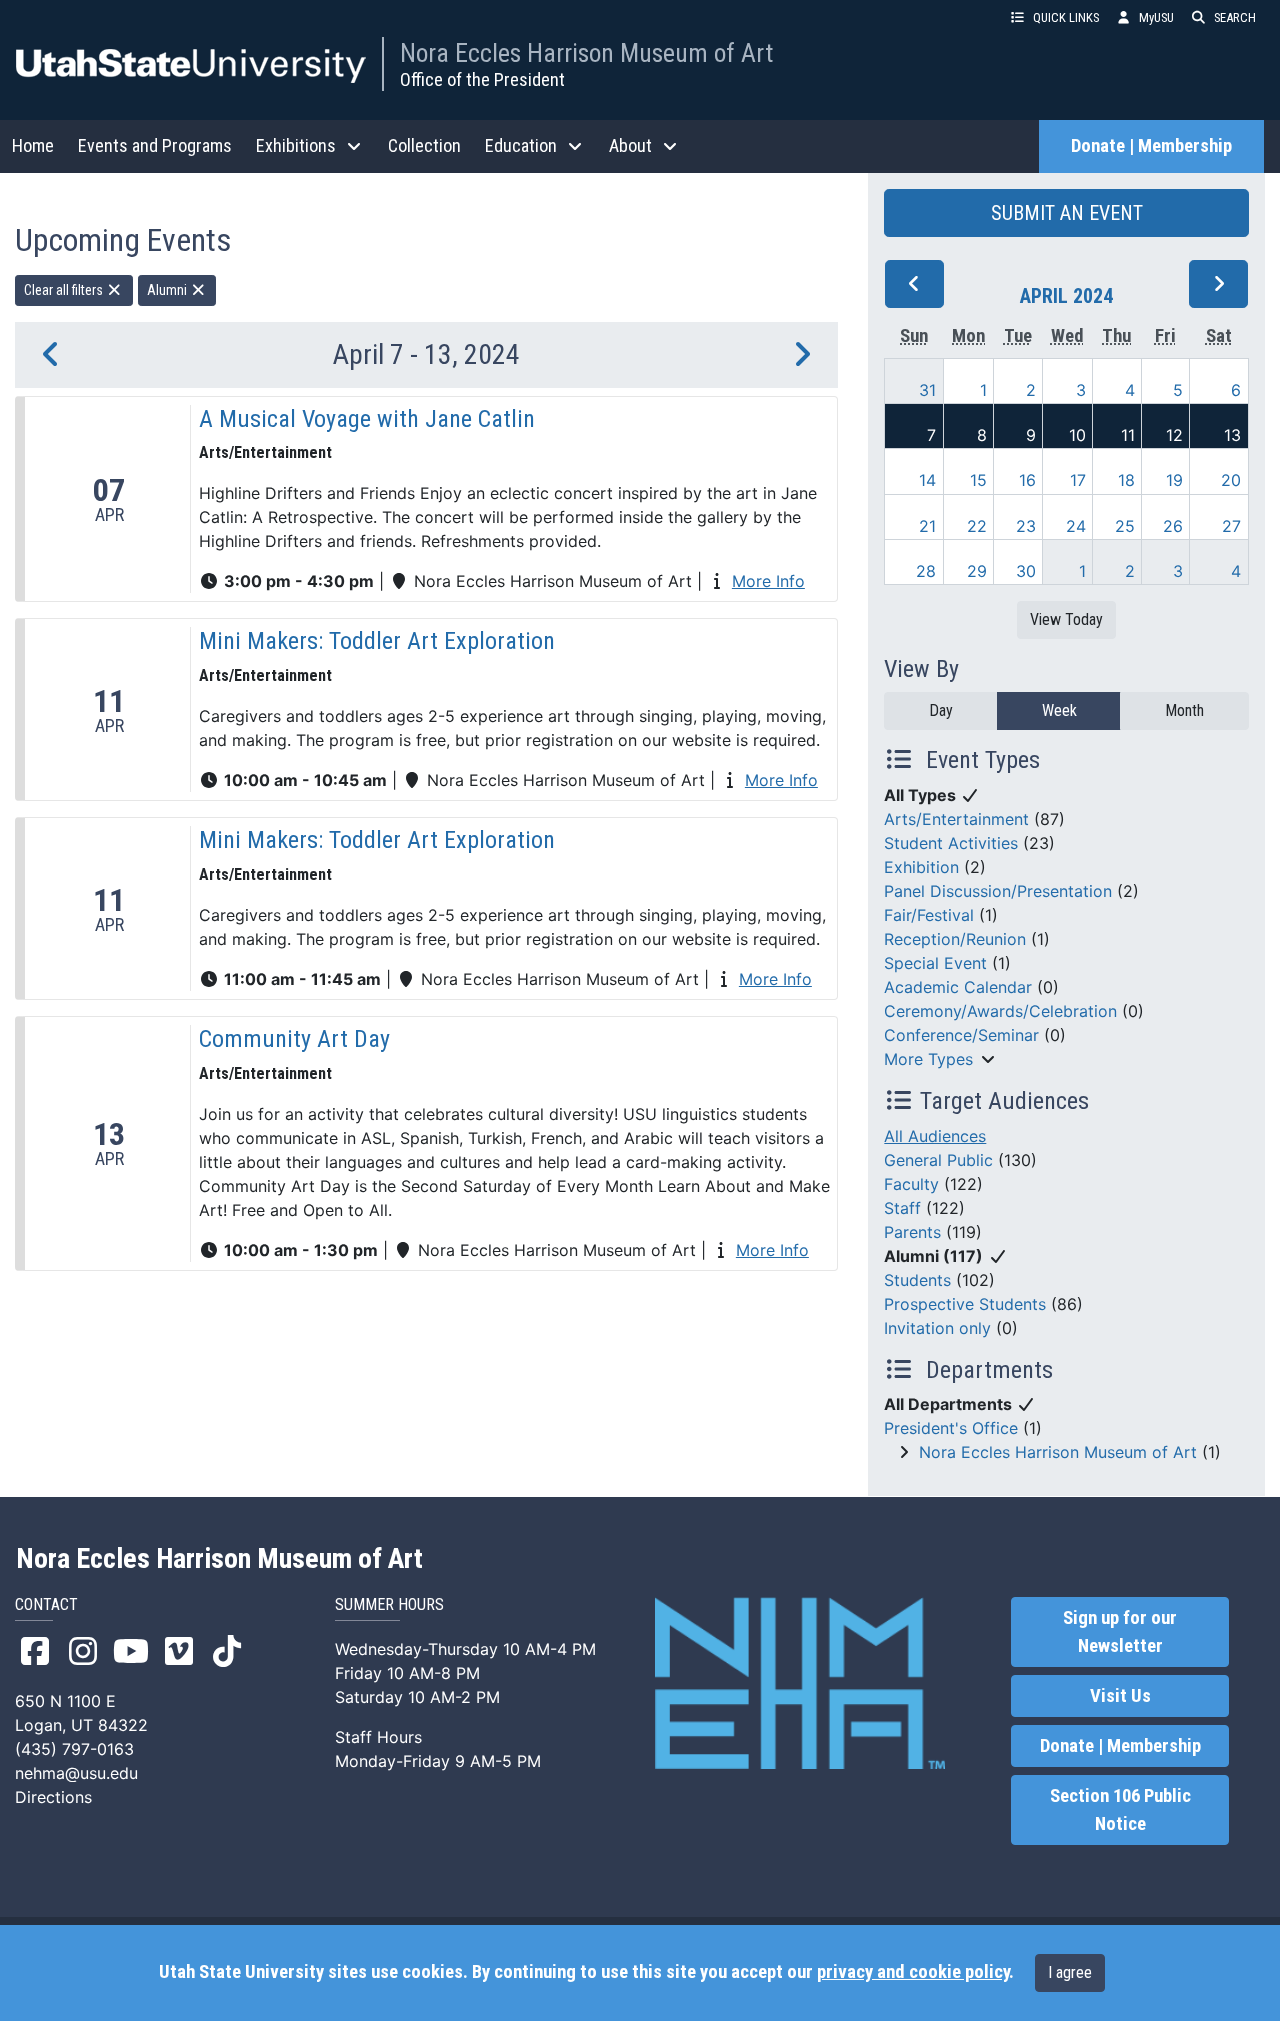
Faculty (911, 1184)
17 (1078, 480)
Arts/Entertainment (956, 819)
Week (1059, 710)
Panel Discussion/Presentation (998, 891)
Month (1184, 710)
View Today (1066, 619)
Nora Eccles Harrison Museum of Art (586, 53)
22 (977, 526)
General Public (938, 1160)
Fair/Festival (929, 915)
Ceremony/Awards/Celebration (1000, 1011)
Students (917, 1280)
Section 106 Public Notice (1120, 1810)
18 (1126, 480)
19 (1174, 480)
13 (1232, 435)
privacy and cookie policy (913, 1972)
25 (1125, 526)
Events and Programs (155, 145)
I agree (1070, 1972)
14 (927, 480)
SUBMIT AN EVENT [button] (1067, 213)
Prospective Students (965, 1304)
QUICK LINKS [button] (1066, 17)
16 (1027, 480)
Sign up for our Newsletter (1120, 1632)
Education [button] (521, 145)
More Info (768, 581)
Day (941, 710)
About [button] (630, 145)
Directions (53, 1797)
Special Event (935, 963)
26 (1173, 526)
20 (1231, 480)
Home (33, 145)
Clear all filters (65, 290)
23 (1026, 526)
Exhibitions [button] (296, 145)
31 (927, 390)
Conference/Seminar (961, 1035)
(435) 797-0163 (74, 1749)
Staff (902, 1208)
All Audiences (935, 1136)
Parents (912, 1232)
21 (927, 526)
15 (978, 480)
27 (1231, 526)
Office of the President (482, 79)
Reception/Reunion (955, 939)
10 (1077, 435)
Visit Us (1120, 1696)
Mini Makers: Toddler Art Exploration (377, 641)
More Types (928, 1059)
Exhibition (921, 867)
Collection (424, 145)
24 (1076, 526)
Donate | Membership (1151, 146)
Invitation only (937, 1328)
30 (1026, 571)
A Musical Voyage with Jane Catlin (367, 419)
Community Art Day (294, 1039)
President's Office (951, 1428)
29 (977, 571)
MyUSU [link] (1156, 17)
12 (1174, 435)
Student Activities (951, 843)
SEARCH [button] (1235, 17)
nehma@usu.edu (76, 1773)
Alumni (168, 290)
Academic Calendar (958, 987)
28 (926, 571)
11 (1128, 435)
